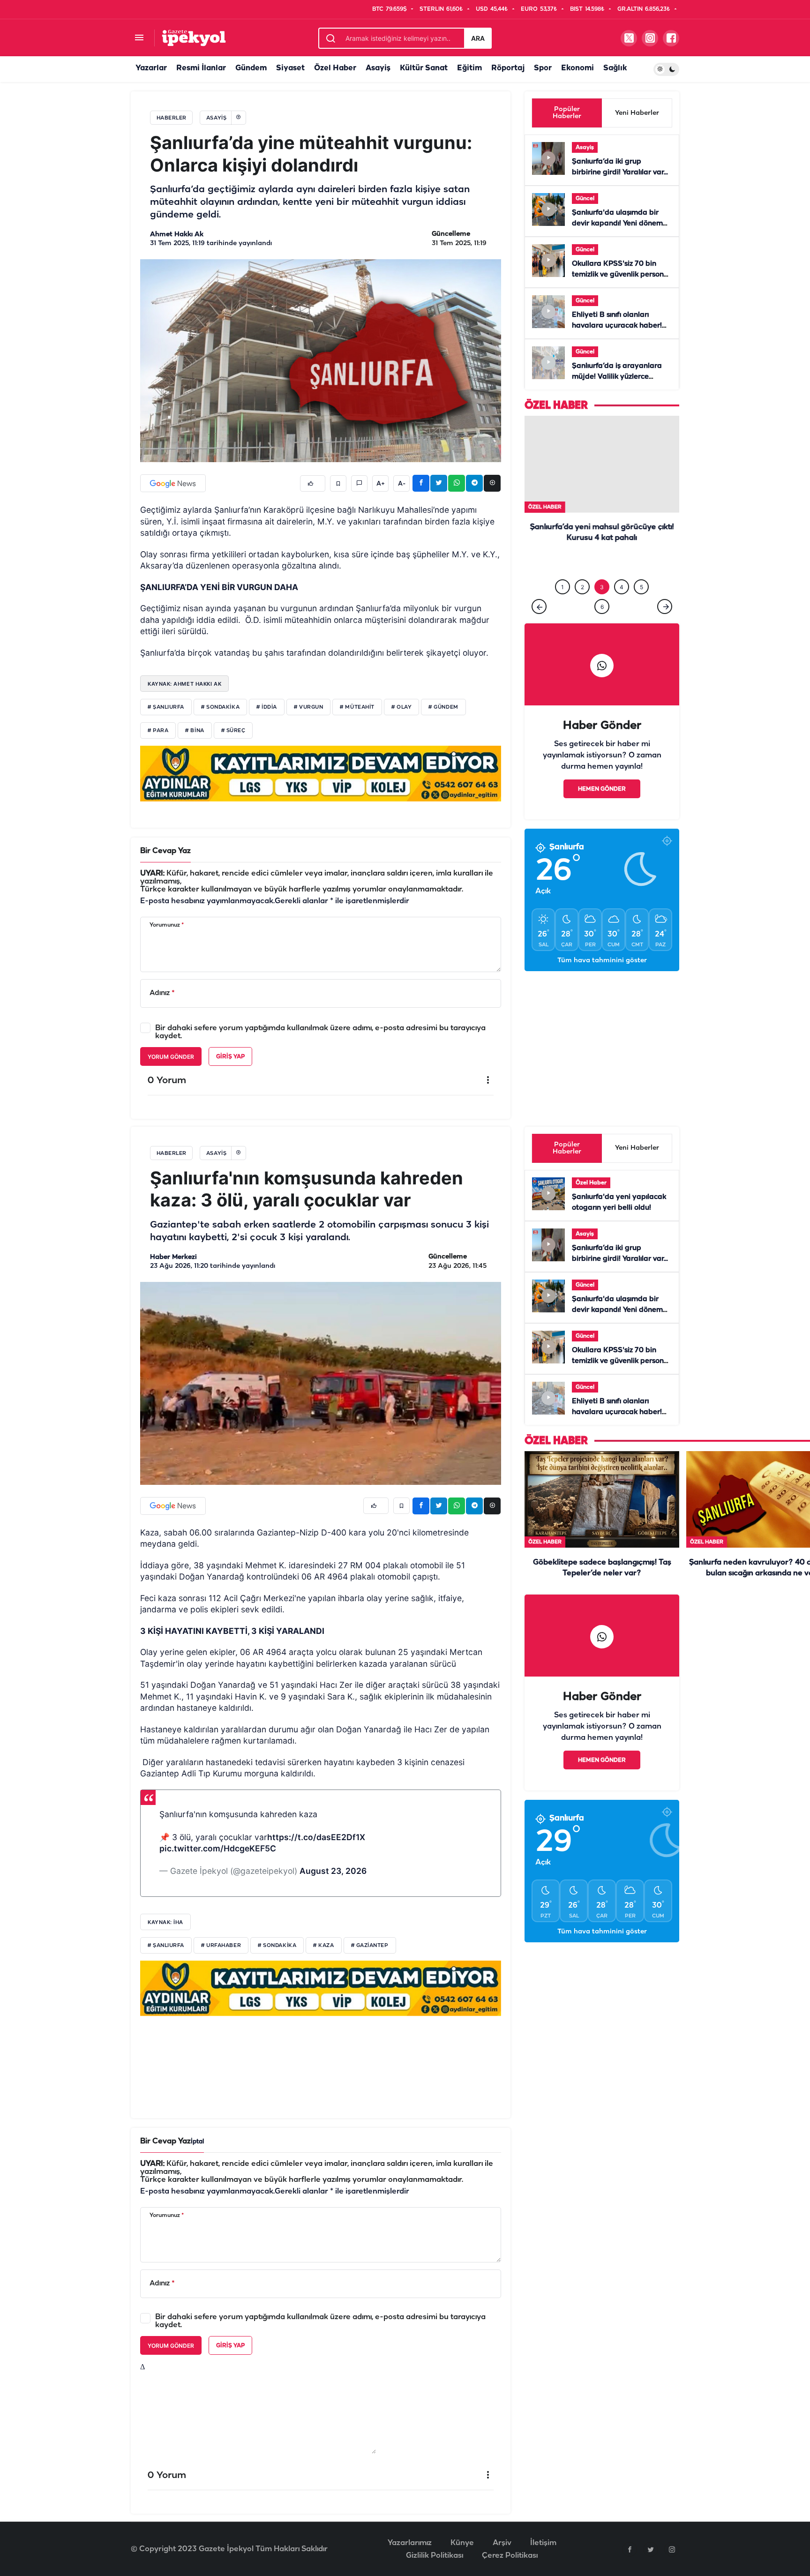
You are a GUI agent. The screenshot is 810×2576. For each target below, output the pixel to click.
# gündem (443, 707)
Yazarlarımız (410, 2543)
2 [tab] (582, 570)
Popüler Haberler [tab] (567, 113)
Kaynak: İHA (165, 1922)
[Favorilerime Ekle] (338, 483)
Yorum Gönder (171, 1057)
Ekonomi (577, 68)
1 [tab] (562, 570)
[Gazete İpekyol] (194, 38)
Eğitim (469, 68)
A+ (381, 484)
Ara (478, 38)
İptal (197, 2142)
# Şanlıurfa (166, 707)
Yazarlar (151, 68)
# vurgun (308, 707)
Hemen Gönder (602, 772)
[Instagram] (672, 2549)
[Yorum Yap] (359, 483)
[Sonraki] (665, 589)
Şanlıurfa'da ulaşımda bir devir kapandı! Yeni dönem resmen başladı (617, 224)
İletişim (543, 2543)
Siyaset (290, 68)
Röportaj (508, 68)
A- (402, 484)
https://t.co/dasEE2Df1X (316, 1837)
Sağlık (615, 68)
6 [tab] (602, 589)
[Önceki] (539, 589)
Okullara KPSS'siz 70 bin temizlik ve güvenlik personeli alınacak (622, 275)
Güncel (585, 198)
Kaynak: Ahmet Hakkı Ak (184, 684)
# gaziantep (370, 1946)
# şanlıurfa (166, 1946)
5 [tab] (641, 570)
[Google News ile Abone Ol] (173, 483)
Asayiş (378, 68)
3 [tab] (602, 570)
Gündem (251, 68)
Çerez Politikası (510, 2556)
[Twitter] (651, 2549)
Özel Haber (335, 68)
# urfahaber (221, 1946)
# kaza (323, 1946)
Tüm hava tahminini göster (602, 943)
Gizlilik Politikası (435, 2556)
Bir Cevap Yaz (165, 851)
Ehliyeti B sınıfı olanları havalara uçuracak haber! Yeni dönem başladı (617, 326)
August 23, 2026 (333, 1871)
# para (158, 731)
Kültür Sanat (424, 68)
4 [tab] (622, 570)
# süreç (233, 731)
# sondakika (220, 707)
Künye (462, 2543)
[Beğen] (313, 483)
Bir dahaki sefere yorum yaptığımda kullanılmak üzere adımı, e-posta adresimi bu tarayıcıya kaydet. (320, 1032)
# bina (195, 731)
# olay (401, 707)
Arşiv (502, 2543)
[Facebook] (630, 2549)
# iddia (267, 707)
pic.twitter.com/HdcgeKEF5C (218, 1848)
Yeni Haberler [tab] (637, 113)
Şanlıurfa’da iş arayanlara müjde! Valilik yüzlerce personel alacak (617, 377)
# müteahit (357, 707)
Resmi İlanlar (201, 68)
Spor (543, 68)
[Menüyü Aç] (139, 38)
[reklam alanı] (321, 773)
